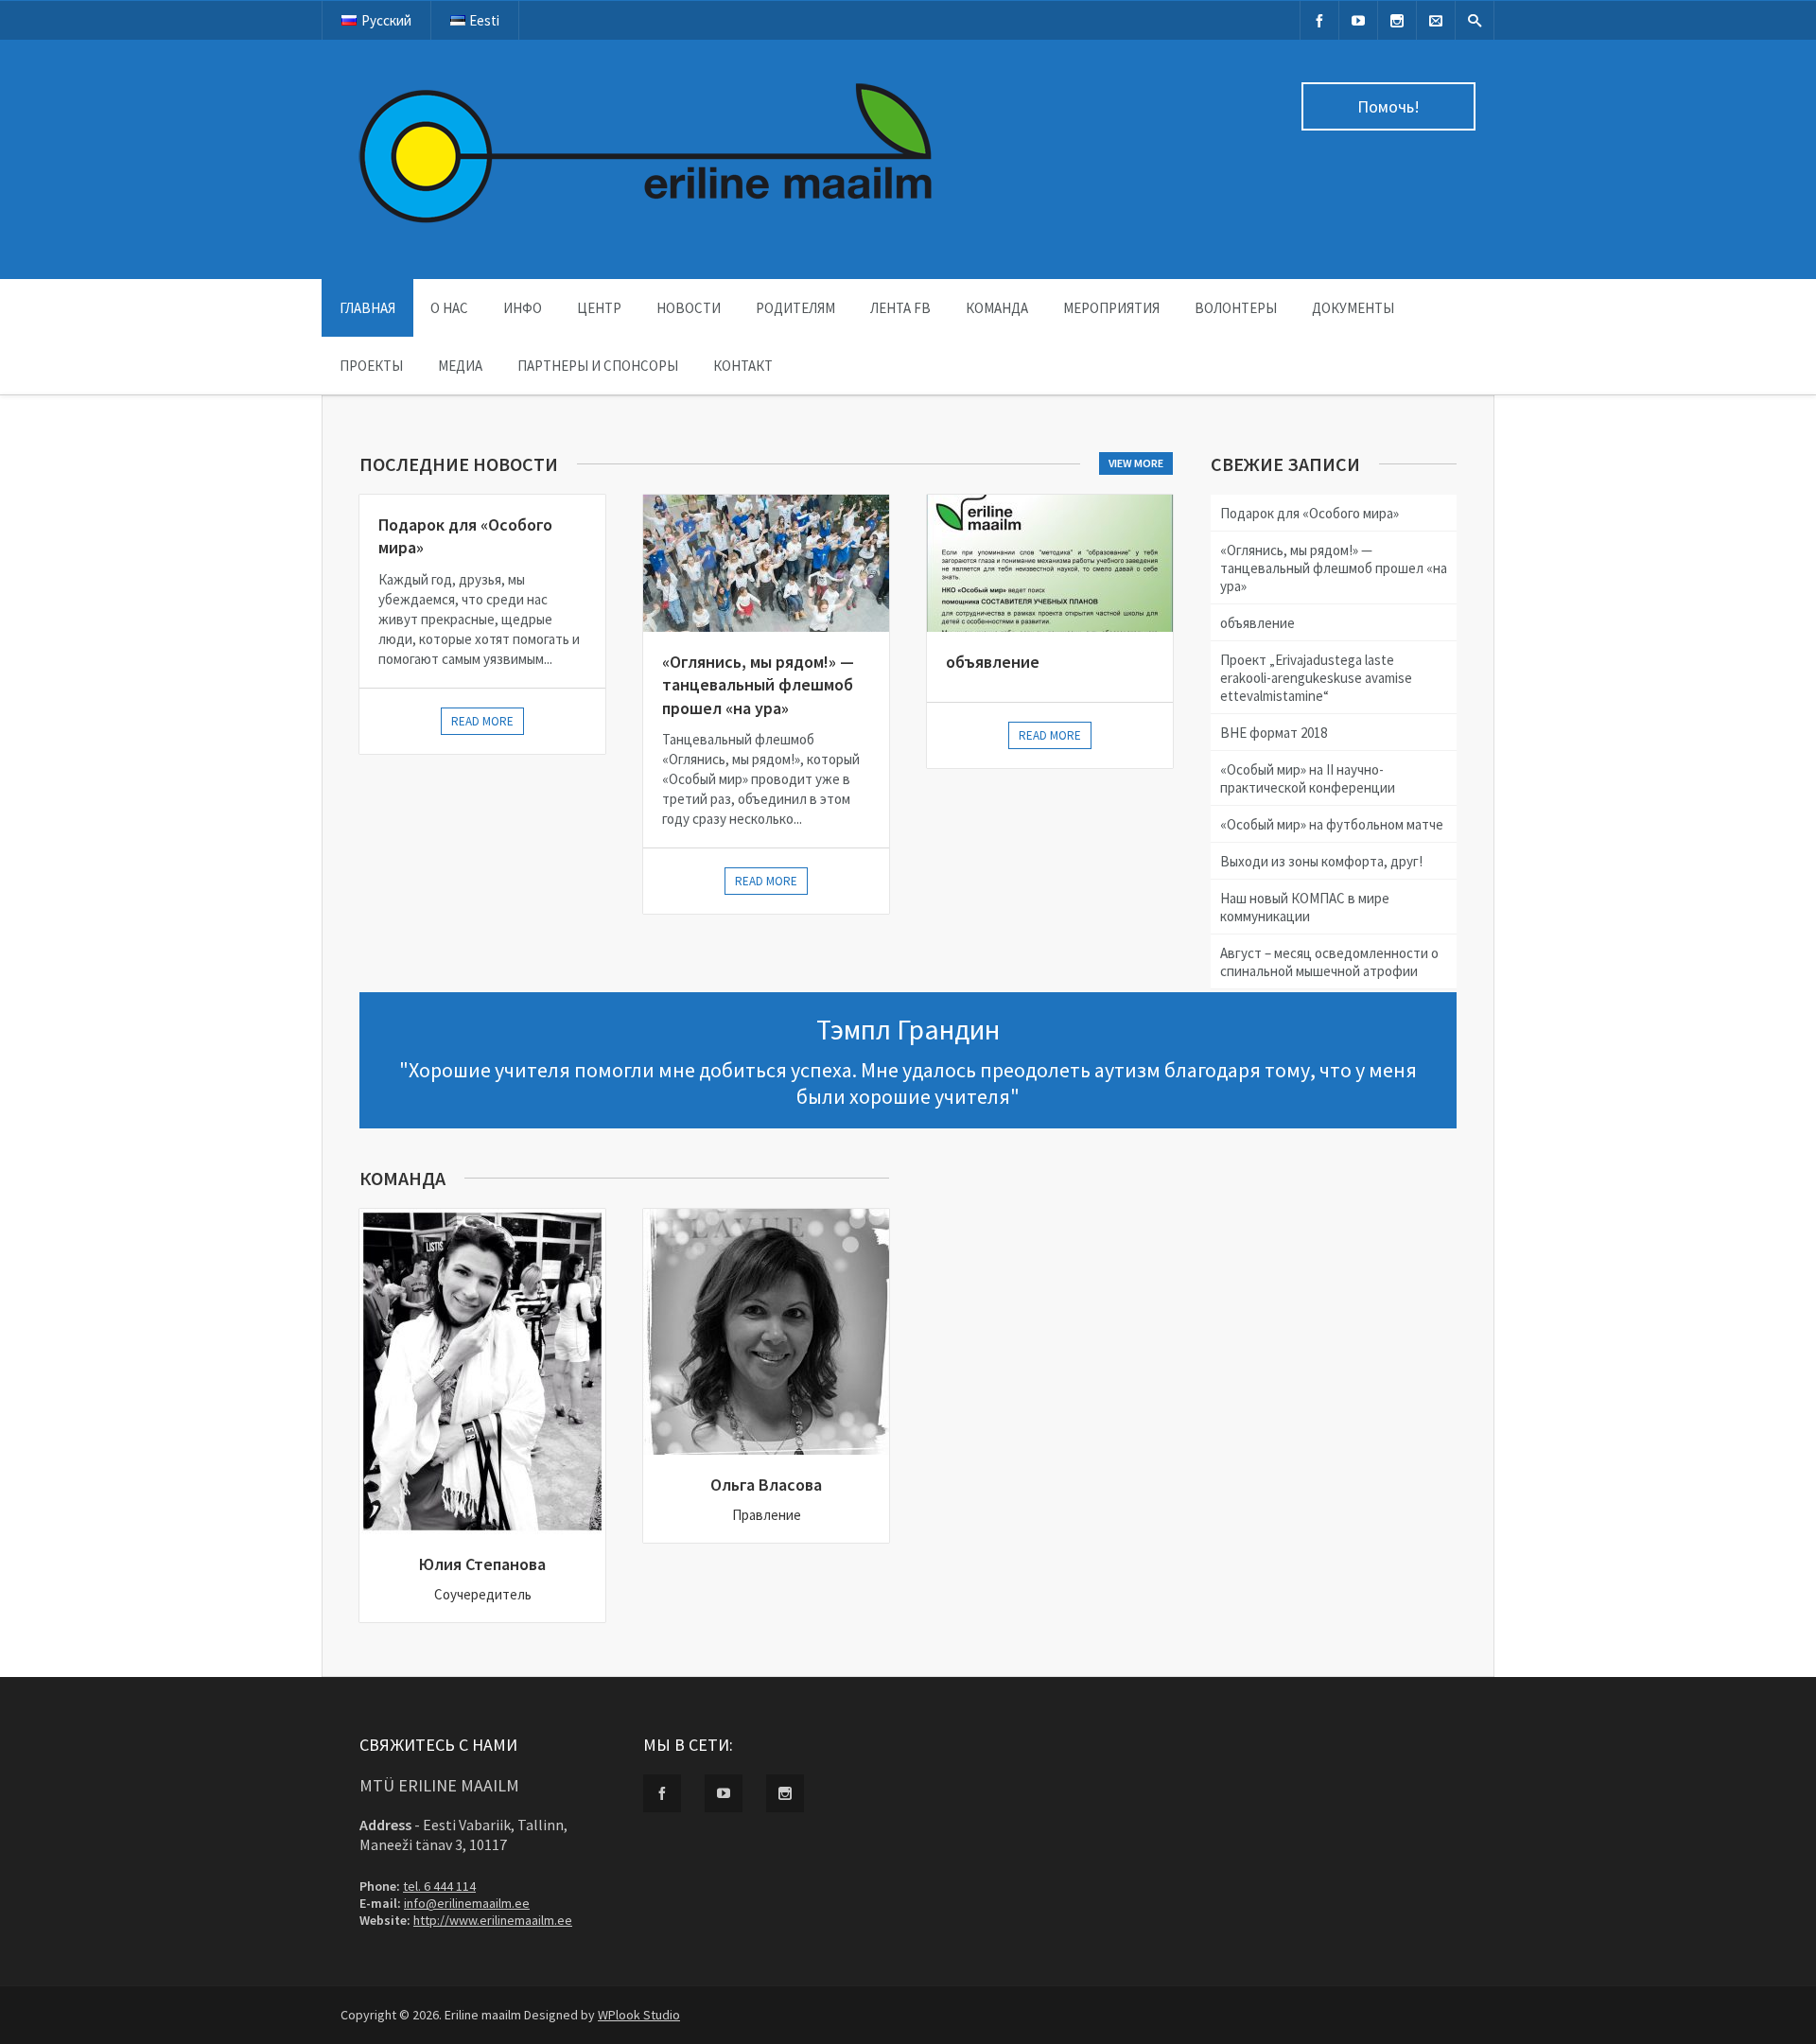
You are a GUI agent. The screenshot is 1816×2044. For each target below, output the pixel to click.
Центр (599, 308)
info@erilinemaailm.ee (467, 1903)
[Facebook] (1319, 20)
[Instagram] (1397, 20)
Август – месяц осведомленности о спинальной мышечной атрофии (1329, 962)
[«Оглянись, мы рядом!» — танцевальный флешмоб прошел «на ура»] (766, 563)
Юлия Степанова (482, 1564)
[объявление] (1050, 563)
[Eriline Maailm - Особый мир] (648, 233)
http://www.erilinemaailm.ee (493, 1920)
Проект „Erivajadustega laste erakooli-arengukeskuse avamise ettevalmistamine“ (1316, 678)
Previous (19, 414)
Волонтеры (1236, 308)
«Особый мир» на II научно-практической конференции (1308, 778)
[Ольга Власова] (766, 1332)
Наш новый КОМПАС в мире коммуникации (1305, 907)
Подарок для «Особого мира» (1310, 513)
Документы (1353, 308)
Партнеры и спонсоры (598, 366)
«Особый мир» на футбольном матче (1332, 824)
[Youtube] (1358, 20)
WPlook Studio (639, 2015)
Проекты (371, 366)
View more (1136, 463)
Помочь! (1388, 106)
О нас (449, 308)
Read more (482, 721)
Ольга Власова (766, 1485)
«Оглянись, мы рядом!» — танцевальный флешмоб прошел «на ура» (758, 685)
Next (1801, 414)
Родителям (795, 308)
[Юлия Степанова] (482, 1371)
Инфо (523, 308)
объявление (993, 662)
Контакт (743, 366)
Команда (997, 308)
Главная (367, 308)
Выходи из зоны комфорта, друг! (1321, 861)
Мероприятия (1111, 308)
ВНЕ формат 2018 (1274, 733)
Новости (689, 308)
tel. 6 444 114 (439, 1886)
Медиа (460, 366)
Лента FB (900, 308)
